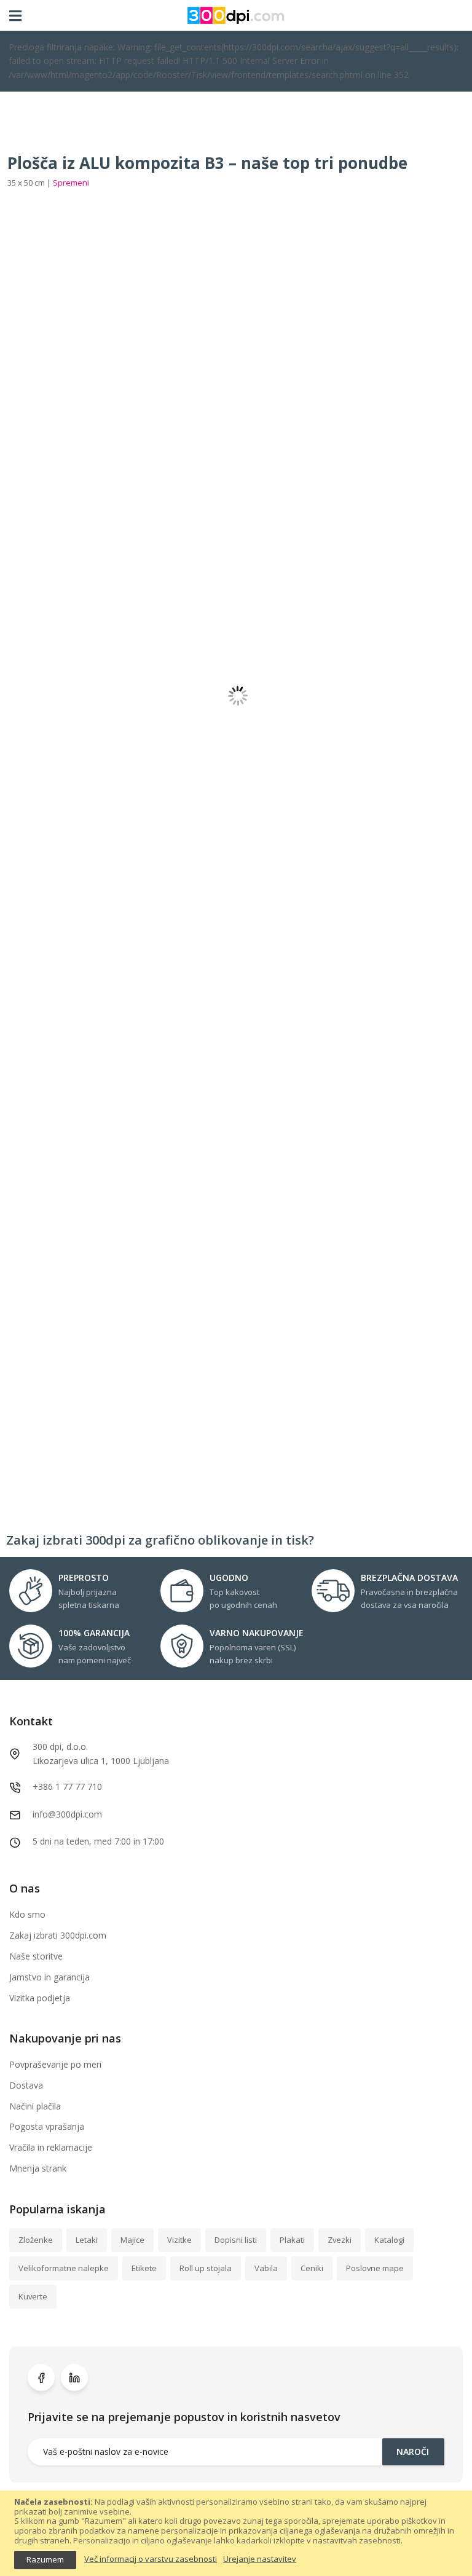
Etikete (144, 2268)
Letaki (87, 2240)
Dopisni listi (236, 2240)
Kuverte (33, 2296)
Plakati (292, 2240)
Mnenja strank (38, 2168)
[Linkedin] (74, 2377)
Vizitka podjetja (40, 1998)
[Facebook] (41, 2377)
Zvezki (340, 2240)
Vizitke (179, 2240)
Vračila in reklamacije (51, 2147)
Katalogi (389, 2240)
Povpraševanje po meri (55, 2064)
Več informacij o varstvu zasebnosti (151, 2559)
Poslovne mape (375, 2268)
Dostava (26, 2085)
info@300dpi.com (67, 1814)
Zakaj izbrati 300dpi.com (58, 1935)
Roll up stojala (206, 2268)
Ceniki (312, 2268)
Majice (132, 2240)
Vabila (266, 2268)
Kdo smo (27, 1914)
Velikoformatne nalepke (64, 2268)
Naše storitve (36, 1956)
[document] (236, 2533)
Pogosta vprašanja (47, 2126)
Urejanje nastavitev (260, 2559)
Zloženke (36, 2240)
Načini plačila (35, 2106)
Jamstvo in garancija (49, 1977)
